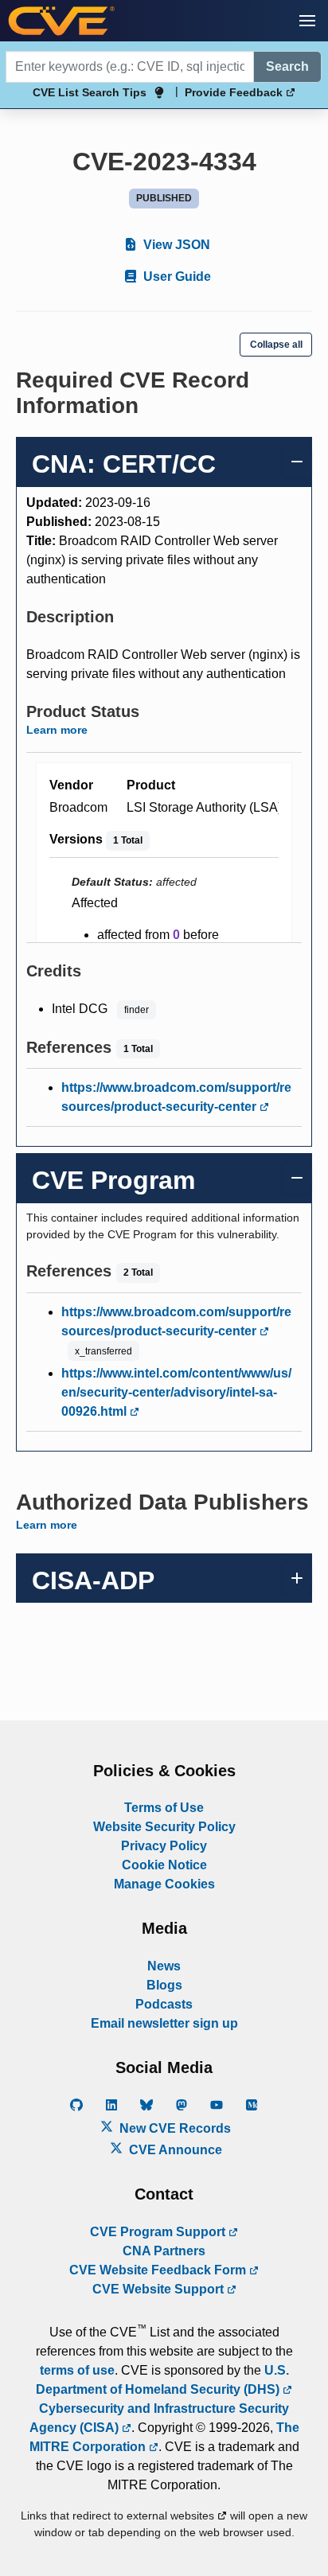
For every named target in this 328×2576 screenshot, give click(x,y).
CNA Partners (164, 2251)
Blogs (164, 1985)
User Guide (176, 277)
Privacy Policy (164, 1846)
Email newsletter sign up (164, 2023)
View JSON (175, 245)
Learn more (57, 730)
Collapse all (276, 345)
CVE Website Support (160, 2289)
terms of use (77, 2370)
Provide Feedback (235, 92)
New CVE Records (174, 2128)
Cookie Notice (164, 1865)
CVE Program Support (159, 2232)
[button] (307, 21)
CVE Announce (174, 2150)
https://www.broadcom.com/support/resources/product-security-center (176, 1097)
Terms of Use (164, 1808)
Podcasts (164, 2004)
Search (287, 66)
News (164, 1966)
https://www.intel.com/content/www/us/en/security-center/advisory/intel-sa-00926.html (176, 1392)
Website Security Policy (164, 1827)
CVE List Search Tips (90, 92)
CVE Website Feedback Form (159, 2270)
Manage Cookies (164, 1884)
